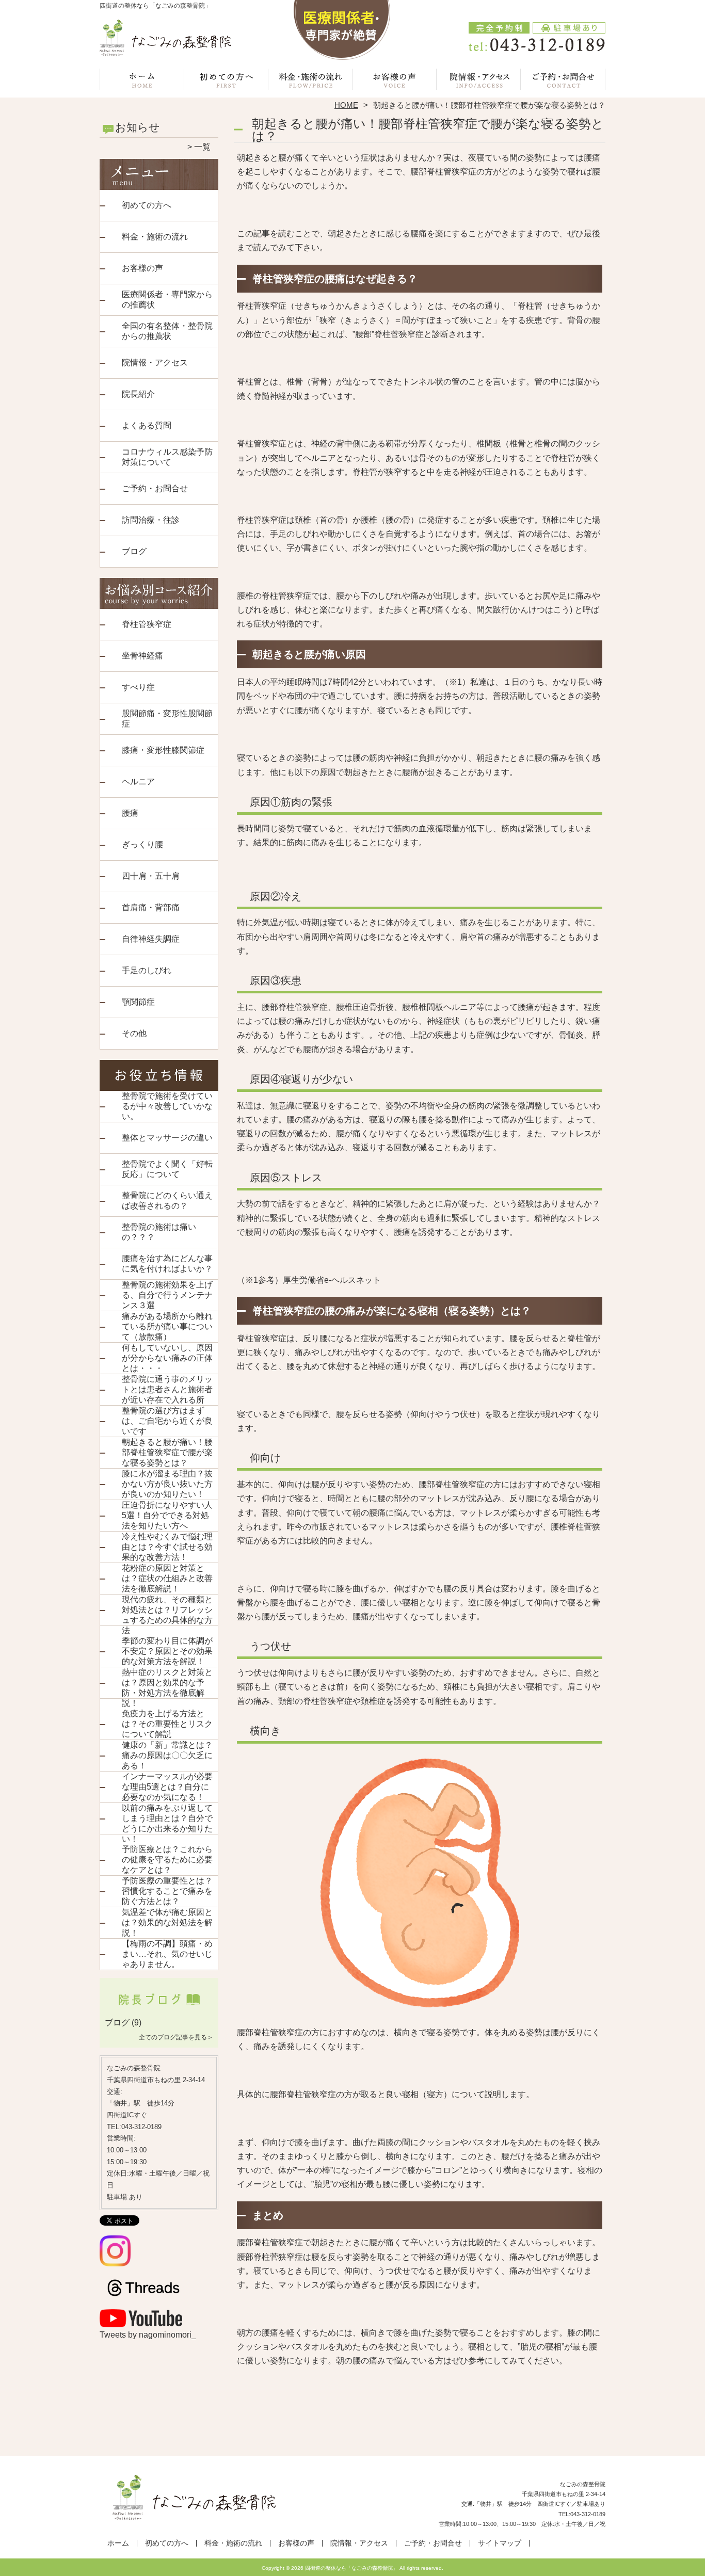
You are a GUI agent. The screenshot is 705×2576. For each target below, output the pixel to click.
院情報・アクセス (479, 81)
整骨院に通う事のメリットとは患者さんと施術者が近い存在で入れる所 (167, 1389)
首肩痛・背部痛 (151, 907)
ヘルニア (138, 782)
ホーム (142, 81)
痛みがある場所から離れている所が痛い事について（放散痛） (167, 1326)
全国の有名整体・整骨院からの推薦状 (167, 331)
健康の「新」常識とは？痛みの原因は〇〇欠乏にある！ (167, 1755)
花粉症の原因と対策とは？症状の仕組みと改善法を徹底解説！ (167, 1578)
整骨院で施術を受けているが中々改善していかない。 (167, 1106)
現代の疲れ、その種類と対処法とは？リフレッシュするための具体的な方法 (167, 1615)
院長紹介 (138, 394)
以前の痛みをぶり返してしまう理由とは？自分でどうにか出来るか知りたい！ (167, 1823)
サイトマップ (500, 2543)
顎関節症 (138, 1002)
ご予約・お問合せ (563, 81)
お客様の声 (395, 81)
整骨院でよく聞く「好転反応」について (167, 1169)
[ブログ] (159, 2010)
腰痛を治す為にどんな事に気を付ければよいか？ (167, 1263)
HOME (346, 105)
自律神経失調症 (151, 939)
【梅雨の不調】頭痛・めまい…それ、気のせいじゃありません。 (167, 1954)
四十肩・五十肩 (151, 876)
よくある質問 (147, 425)
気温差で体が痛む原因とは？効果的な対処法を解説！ (167, 1922)
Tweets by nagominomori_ (148, 2335)
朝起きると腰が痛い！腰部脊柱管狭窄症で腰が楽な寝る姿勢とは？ (167, 1452)
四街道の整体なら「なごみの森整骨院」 (351, 2568)
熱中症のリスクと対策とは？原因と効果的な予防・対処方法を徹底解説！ (167, 1688)
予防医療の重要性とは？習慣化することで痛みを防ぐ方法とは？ (167, 1891)
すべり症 (138, 687)
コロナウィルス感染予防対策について (167, 457)
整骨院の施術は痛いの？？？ (159, 1232)
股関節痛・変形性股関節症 (167, 719)
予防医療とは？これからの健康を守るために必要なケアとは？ (167, 1859)
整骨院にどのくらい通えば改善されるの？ (167, 1201)
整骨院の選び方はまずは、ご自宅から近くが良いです (167, 1421)
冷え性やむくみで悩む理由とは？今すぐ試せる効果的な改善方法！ (167, 1547)
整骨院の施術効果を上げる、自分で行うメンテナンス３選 (167, 1295)
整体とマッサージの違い (167, 1138)
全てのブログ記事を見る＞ (176, 2037)
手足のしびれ (147, 970)
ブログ (134, 551)
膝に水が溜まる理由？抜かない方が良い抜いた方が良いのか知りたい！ (167, 1484)
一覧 (202, 147)
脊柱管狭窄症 (147, 624)
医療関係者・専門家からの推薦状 (167, 300)
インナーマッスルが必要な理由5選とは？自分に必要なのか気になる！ (167, 1787)
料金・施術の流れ (310, 81)
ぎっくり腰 (142, 844)
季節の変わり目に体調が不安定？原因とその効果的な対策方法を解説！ (167, 1651)
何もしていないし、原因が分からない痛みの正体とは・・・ (167, 1358)
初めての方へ (226, 81)
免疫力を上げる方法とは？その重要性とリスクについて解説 (167, 1724)
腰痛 (130, 813)
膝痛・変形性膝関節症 (163, 750)
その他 (134, 1033)
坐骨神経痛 (142, 656)
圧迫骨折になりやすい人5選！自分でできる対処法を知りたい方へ (167, 1515)
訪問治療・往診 (151, 520)
